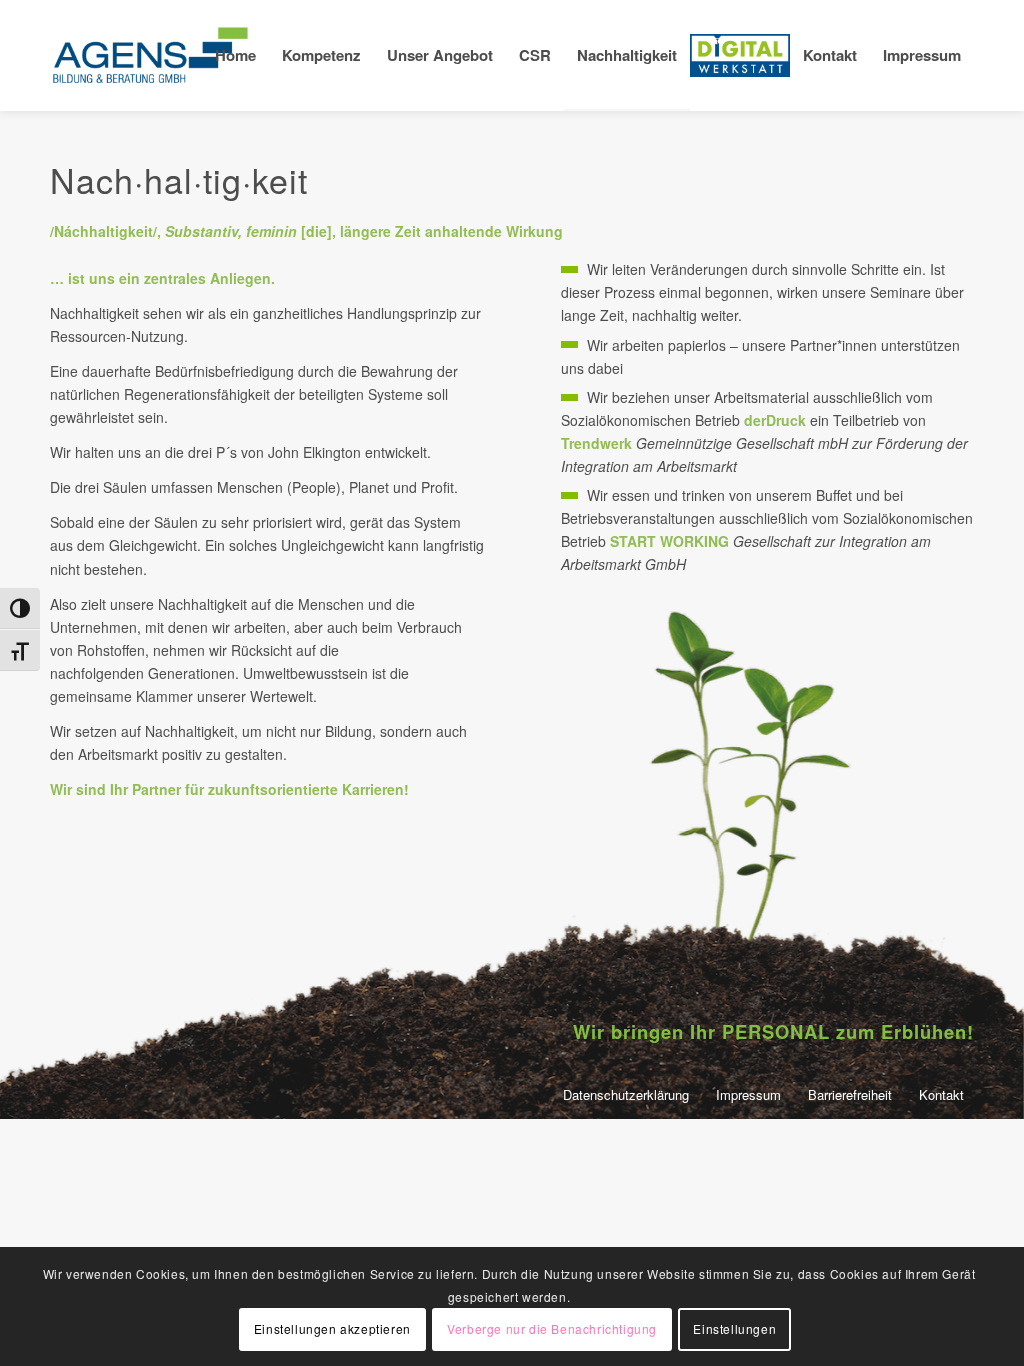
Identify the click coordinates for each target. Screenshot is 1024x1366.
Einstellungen (734, 1328)
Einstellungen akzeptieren (332, 1328)
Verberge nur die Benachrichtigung (552, 1328)
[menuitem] (235, 55)
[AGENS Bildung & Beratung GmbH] (149, 55)
